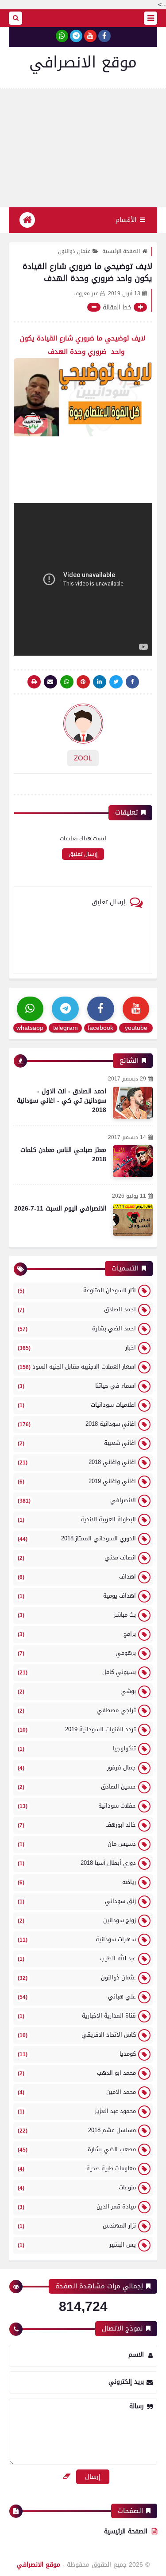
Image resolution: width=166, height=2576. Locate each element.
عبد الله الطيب (77, 1958)
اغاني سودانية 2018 (77, 1424)
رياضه (77, 1882)
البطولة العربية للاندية (77, 1519)
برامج (77, 1634)
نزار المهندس (77, 2226)
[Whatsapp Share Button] (67, 682)
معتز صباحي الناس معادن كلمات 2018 (63, 1155)
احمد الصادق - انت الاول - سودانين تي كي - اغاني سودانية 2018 (62, 1101)
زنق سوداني (77, 1901)
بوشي (77, 1691)
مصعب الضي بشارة (77, 2149)
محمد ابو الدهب (77, 2073)
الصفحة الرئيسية (121, 251)
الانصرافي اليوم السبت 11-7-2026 (60, 1209)
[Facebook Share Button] (132, 682)
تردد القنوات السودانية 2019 (77, 1729)
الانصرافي (77, 1500)
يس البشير (77, 2245)
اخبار (77, 1347)
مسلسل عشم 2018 (77, 2130)
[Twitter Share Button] (116, 682)
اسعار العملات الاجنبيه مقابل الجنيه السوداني (77, 1367)
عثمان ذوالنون (74, 251)
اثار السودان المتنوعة (77, 1290)
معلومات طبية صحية (77, 2168)
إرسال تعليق (83, 854)
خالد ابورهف (77, 1825)
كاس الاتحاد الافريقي (77, 2035)
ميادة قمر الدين (77, 2206)
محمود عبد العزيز (77, 2111)
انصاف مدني (77, 1557)
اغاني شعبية (77, 1443)
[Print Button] (34, 682)
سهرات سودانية (77, 1939)
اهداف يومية (77, 1596)
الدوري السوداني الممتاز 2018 (77, 1538)
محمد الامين (77, 2092)
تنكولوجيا (77, 1748)
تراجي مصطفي (77, 1710)
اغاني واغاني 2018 (77, 1462)
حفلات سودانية (77, 1806)
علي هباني (77, 1996)
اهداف (77, 1577)
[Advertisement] (83, 148)
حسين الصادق (77, 1787)
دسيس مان (77, 1844)
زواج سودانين (77, 1920)
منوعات (77, 2187)
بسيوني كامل (77, 1672)
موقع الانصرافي (83, 62)
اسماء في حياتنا (77, 1386)
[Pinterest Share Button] (100, 682)
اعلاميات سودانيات (77, 1405)
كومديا (77, 2054)
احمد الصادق (77, 1309)
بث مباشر (77, 1615)
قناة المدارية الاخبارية (77, 2016)
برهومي (77, 1653)
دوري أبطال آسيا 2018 (77, 1863)
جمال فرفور (77, 1767)
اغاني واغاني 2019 (77, 1481)
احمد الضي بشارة (77, 1328)
